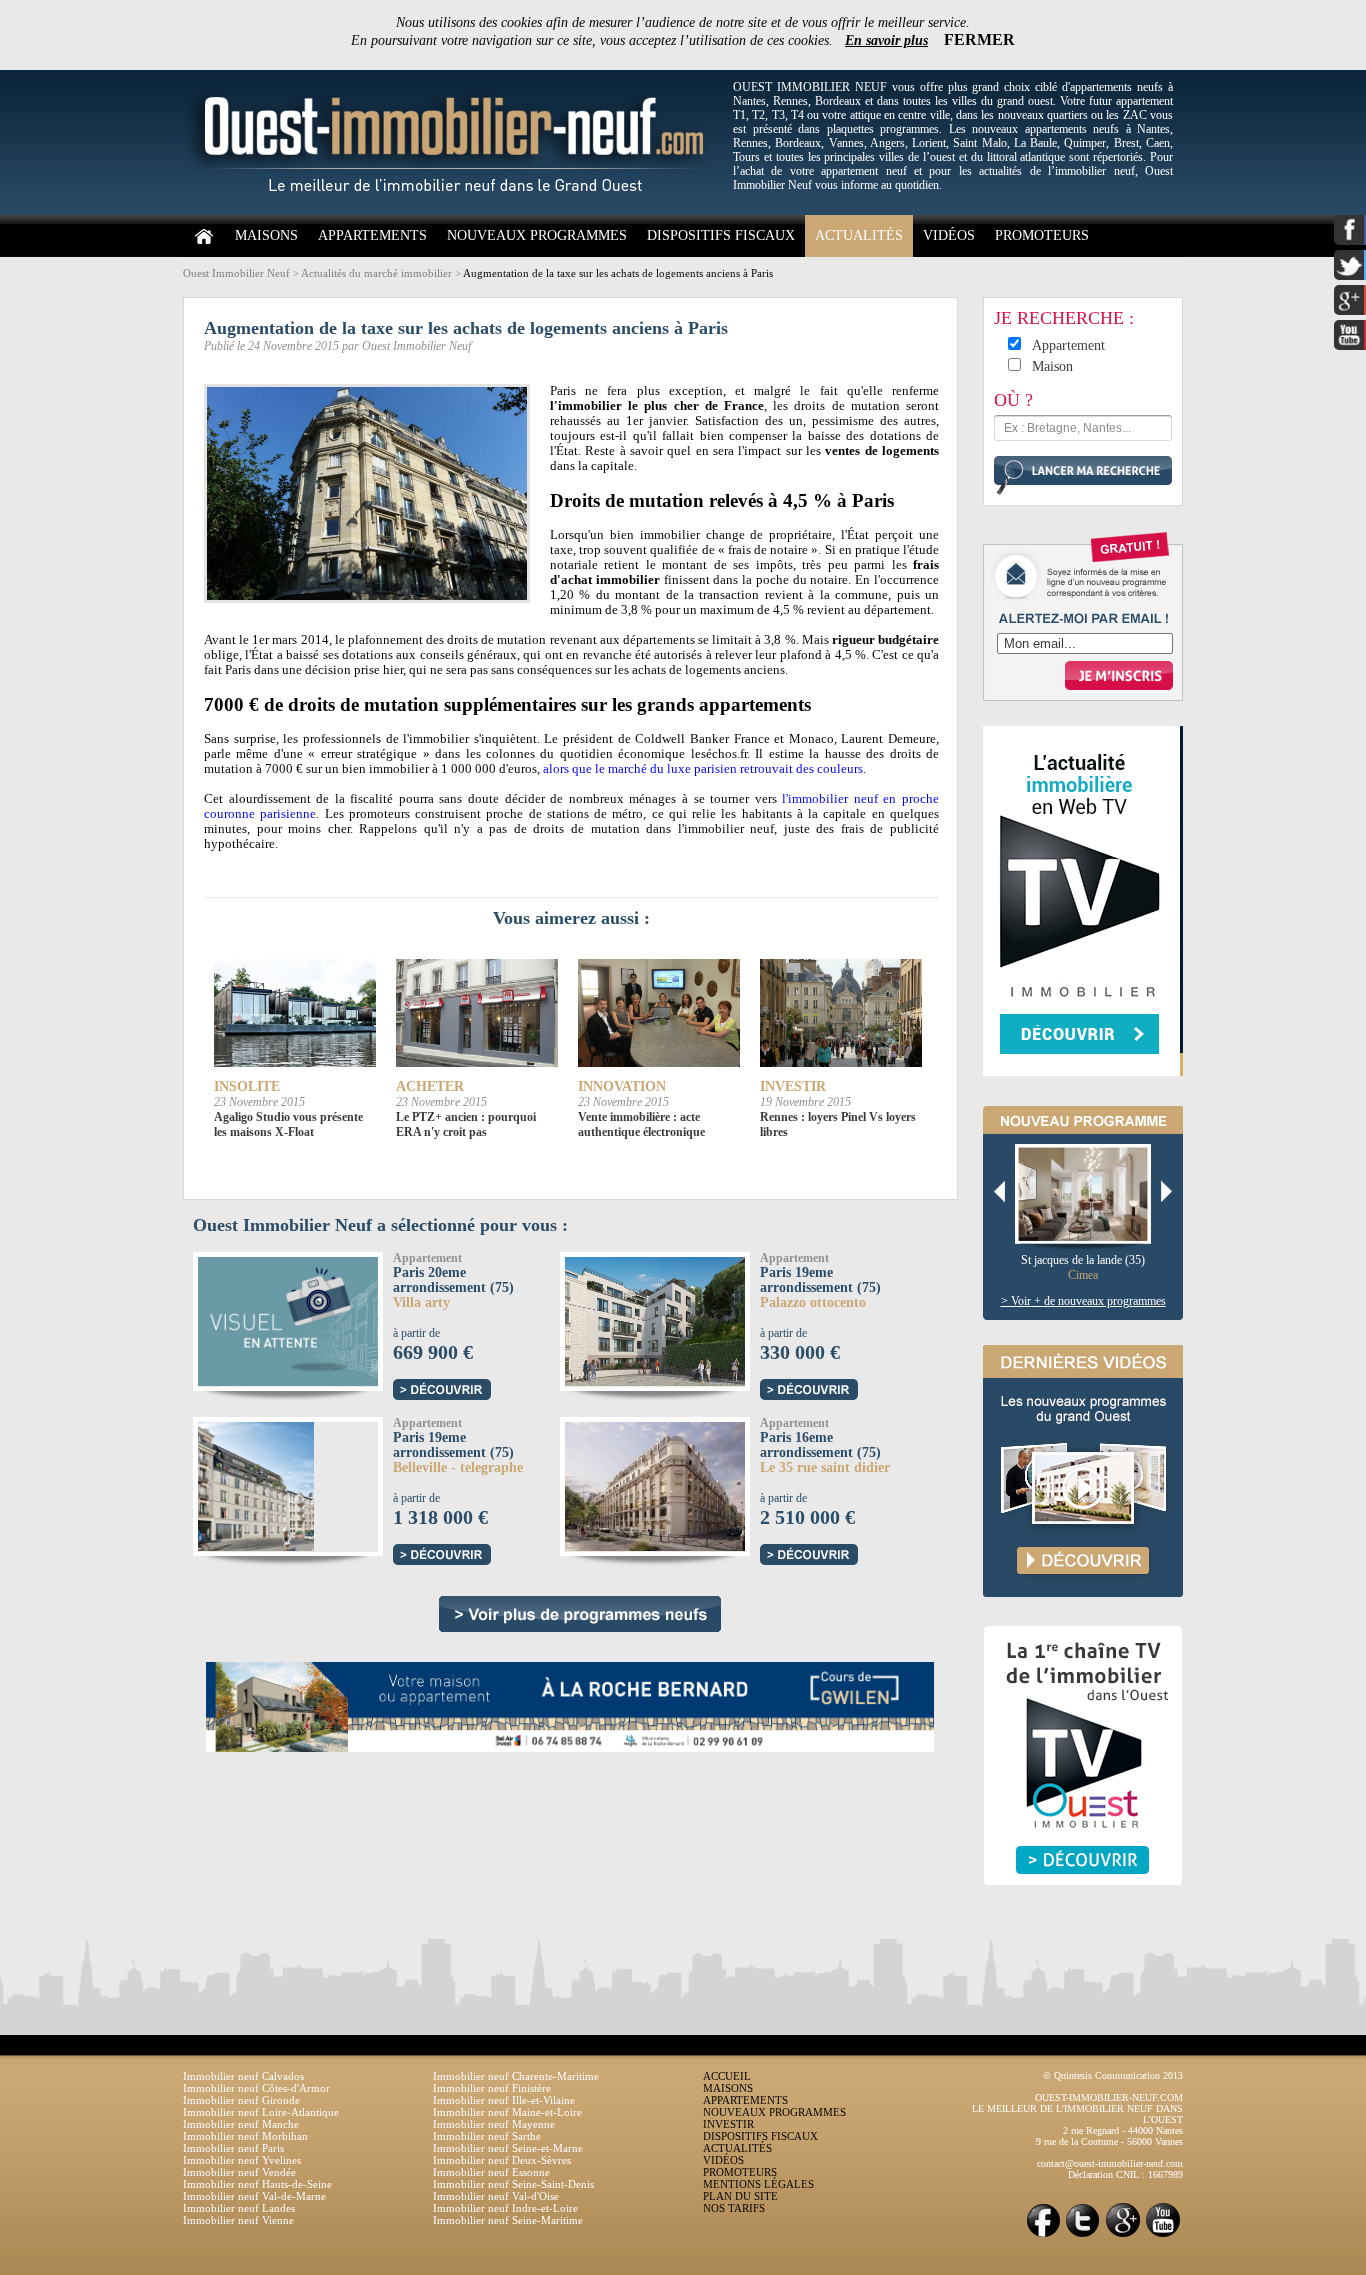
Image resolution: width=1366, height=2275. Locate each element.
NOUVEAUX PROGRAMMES (537, 235)
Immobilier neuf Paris (233, 2148)
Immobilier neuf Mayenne (494, 2124)
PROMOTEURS (1042, 235)
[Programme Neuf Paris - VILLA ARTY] (354, 1318)
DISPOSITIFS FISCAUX (721, 235)
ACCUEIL (727, 2076)
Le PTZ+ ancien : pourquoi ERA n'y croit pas (466, 1124)
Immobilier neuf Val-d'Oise (496, 2196)
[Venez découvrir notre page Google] (1123, 2235)
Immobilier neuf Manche (241, 2124)
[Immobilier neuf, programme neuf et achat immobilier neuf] (453, 211)
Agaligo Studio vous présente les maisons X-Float (288, 1124)
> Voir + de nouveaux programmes (1083, 1301)
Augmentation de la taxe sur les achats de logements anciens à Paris (618, 273)
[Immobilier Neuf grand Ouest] (580, 1614)
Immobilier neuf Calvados (243, 2076)
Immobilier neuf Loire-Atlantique (261, 2112)
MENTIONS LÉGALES (758, 2184)
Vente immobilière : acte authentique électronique (641, 1124)
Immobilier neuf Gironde (241, 2100)
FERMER (979, 39)
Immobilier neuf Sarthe (487, 2136)
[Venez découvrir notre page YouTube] (1163, 2235)
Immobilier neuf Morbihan (245, 2136)
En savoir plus (886, 40)
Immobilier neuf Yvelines (242, 2160)
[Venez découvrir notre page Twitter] (1083, 2235)
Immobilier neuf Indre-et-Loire (505, 2208)
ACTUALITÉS (859, 235)
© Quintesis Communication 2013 (1113, 2075)
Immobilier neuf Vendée (239, 2172)
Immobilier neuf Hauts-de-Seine (257, 2184)
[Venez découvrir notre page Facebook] (1043, 2235)
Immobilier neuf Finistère (492, 2088)
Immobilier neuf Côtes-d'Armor (256, 2088)
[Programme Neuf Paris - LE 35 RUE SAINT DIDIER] (663, 1483)
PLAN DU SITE (740, 2196)
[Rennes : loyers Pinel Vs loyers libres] (841, 1014)
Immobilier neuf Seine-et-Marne (508, 2148)
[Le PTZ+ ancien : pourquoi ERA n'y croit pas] (477, 1014)
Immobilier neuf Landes (239, 2208)
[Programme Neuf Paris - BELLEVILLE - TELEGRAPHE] (253, 1483)
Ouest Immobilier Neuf (236, 273)
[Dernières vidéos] (1083, 1618)
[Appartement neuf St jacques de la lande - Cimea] (1090, 1195)
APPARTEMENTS (372, 235)
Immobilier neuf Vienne (238, 2220)
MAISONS (266, 235)
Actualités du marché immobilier (376, 273)
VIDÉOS (949, 235)
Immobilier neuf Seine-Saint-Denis (513, 2184)
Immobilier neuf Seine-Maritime (508, 2220)
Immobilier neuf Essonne (491, 2172)
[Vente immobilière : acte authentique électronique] (659, 1014)
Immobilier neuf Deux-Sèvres (502, 2160)
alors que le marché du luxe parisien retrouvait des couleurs (703, 769)
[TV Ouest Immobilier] (1083, 1907)
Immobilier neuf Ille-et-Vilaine (504, 2100)
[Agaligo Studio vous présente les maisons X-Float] (295, 1014)
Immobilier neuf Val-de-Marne (254, 2196)
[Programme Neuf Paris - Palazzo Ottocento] (672, 1318)
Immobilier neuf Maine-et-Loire (507, 2112)
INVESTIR (728, 2124)
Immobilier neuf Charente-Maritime (516, 2076)
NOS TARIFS (734, 2208)
